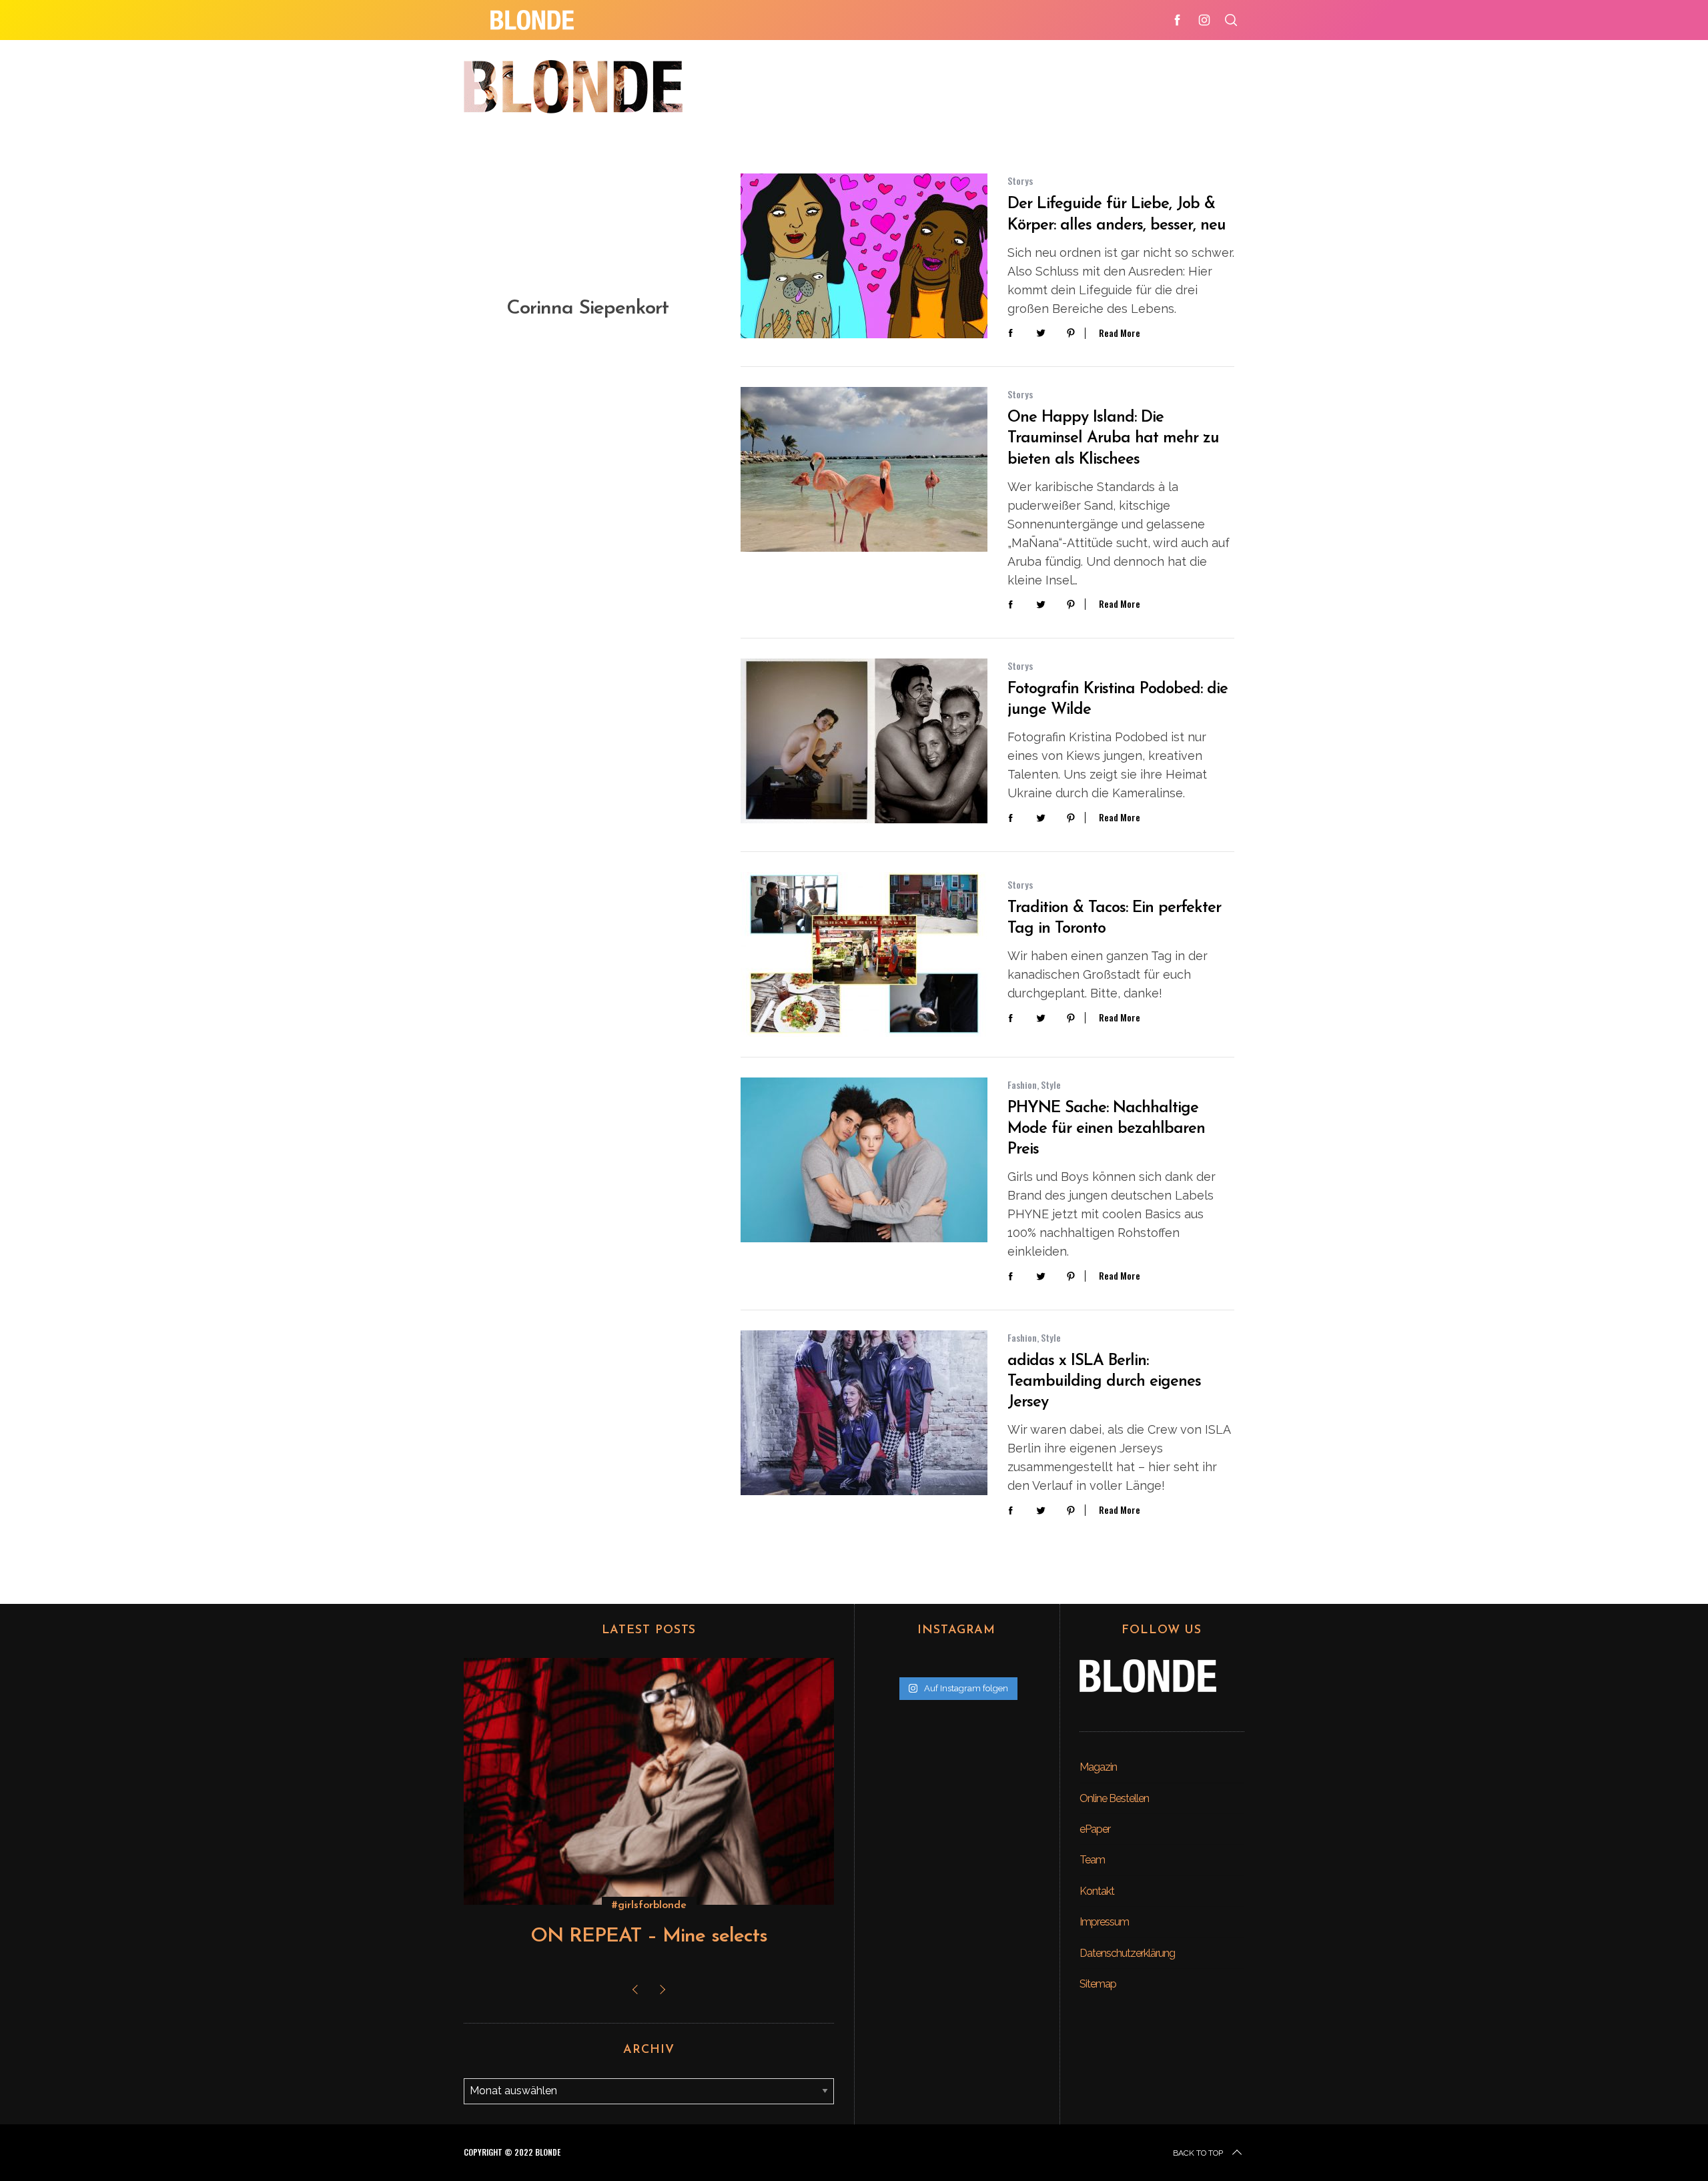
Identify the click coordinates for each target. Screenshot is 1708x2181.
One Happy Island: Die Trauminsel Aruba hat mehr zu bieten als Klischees (1113, 438)
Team (1092, 1860)
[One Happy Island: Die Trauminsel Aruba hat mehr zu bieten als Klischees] (864, 469)
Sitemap (1098, 1984)
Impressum (1104, 1922)
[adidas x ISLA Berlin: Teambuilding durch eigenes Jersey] (864, 1413)
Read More (1120, 333)
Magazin (1098, 1767)
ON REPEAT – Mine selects (649, 1936)
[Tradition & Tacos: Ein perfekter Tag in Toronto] (864, 954)
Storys (1020, 180)
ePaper (1095, 1829)
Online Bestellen (1114, 1798)
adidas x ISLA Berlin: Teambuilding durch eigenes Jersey (1104, 1382)
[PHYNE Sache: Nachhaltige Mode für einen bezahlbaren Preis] (864, 1160)
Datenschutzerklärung (1127, 1953)
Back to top (1198, 2153)
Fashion (1022, 1084)
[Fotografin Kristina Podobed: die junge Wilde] (864, 741)
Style (1051, 1084)
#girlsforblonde (649, 1905)
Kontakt (1097, 1891)
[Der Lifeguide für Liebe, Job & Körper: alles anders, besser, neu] (864, 256)
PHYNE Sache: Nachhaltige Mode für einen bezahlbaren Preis (1106, 1129)
